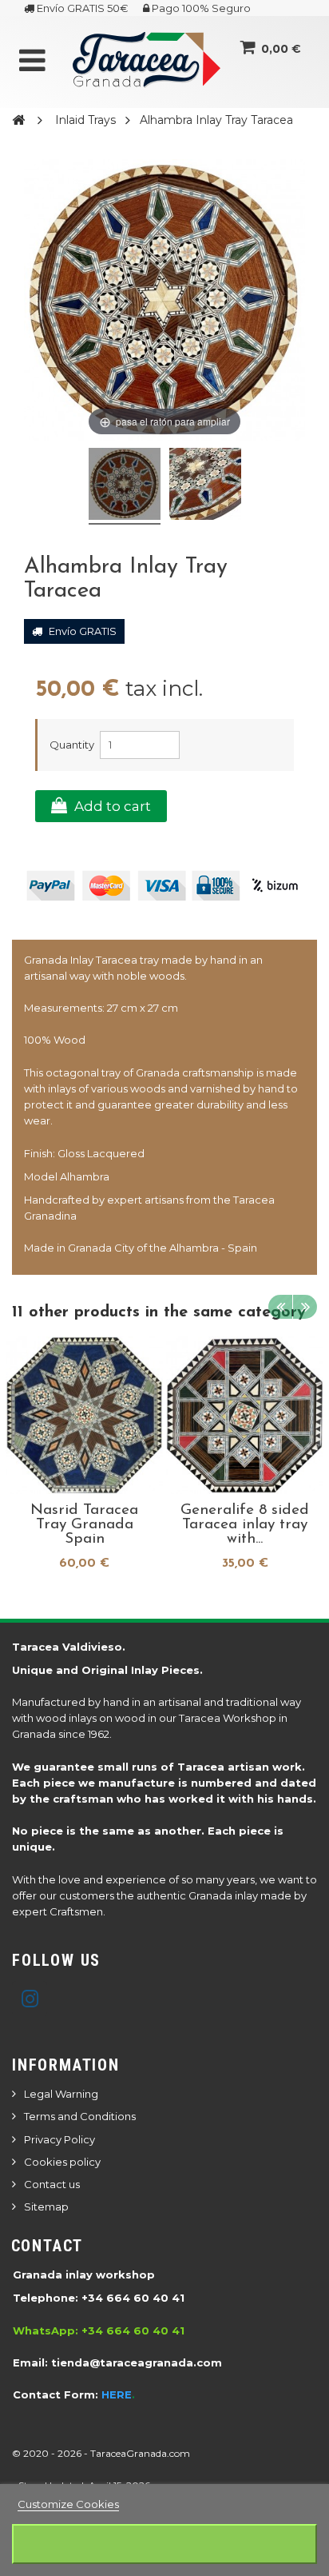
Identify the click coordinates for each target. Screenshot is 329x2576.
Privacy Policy (59, 2139)
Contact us (52, 2184)
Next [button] (305, 1307)
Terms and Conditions (80, 2116)
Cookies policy (62, 2162)
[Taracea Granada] (147, 66)
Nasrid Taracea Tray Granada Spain (84, 1525)
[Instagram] (30, 1999)
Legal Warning (61, 2094)
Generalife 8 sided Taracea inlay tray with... (245, 1525)
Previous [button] (280, 1307)
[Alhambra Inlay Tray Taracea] (125, 486)
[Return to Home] (18, 119)
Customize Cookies (68, 2504)
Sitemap (46, 2207)
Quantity (72, 745)
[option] (84, 1458)
